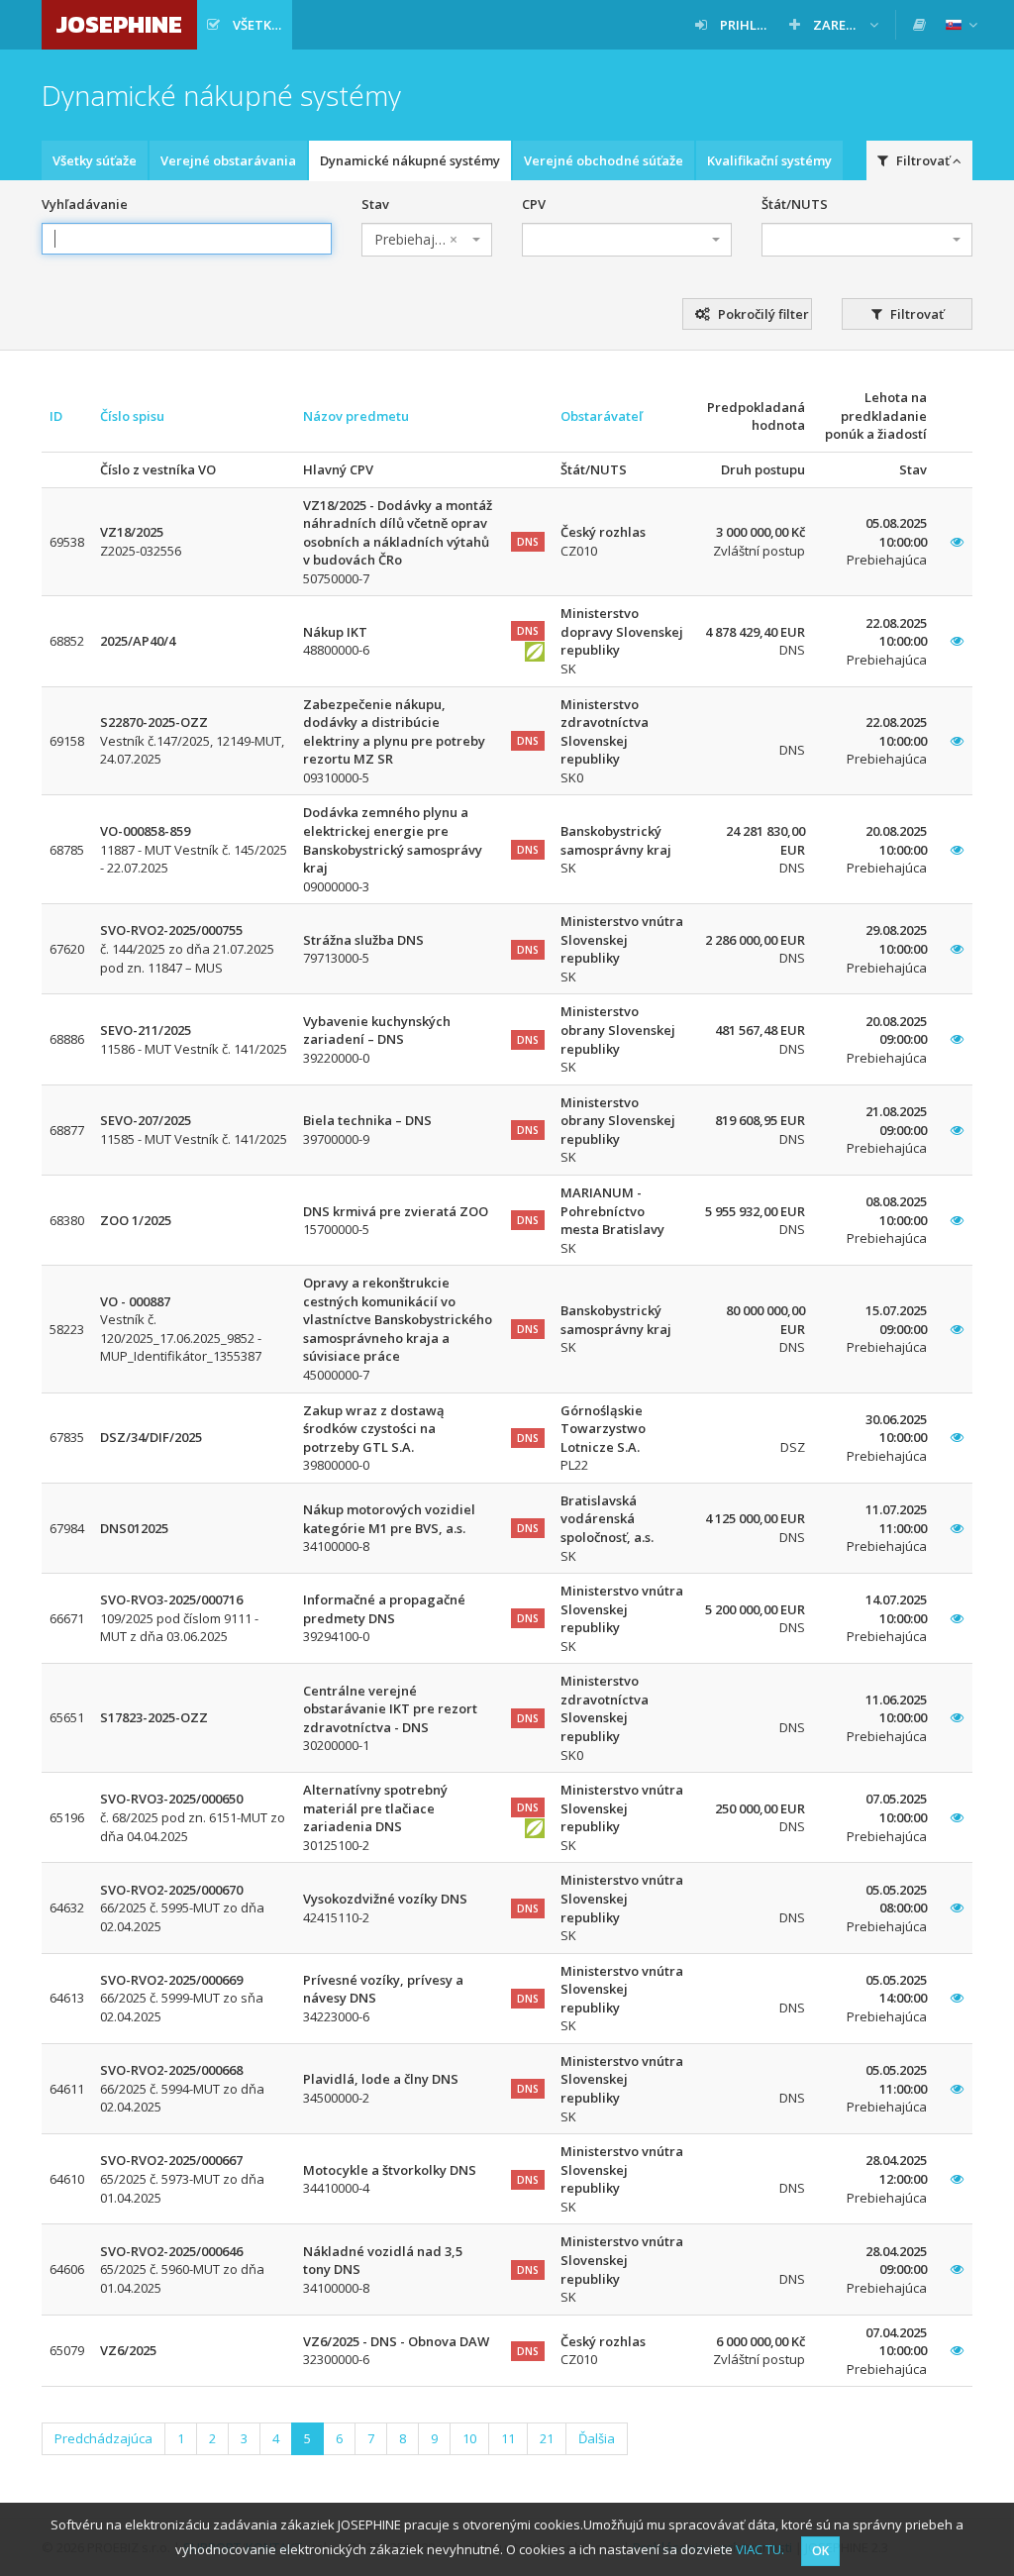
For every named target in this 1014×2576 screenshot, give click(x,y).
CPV (534, 204)
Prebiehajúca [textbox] (416, 239)
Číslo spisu (132, 416)
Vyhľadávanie (85, 204)
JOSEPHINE (119, 24)
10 (469, 2438)
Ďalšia (597, 2438)
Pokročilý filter (762, 314)
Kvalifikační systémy (769, 160)
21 (547, 2438)
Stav (375, 204)
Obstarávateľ (602, 416)
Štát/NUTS (795, 204)
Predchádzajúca (103, 2438)
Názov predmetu (356, 416)
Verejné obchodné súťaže (604, 160)
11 (508, 2438)
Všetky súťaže (95, 160)
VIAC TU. (760, 2549)
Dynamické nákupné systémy (410, 160)
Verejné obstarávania (228, 160)
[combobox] (427, 240)
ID (56, 416)
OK (820, 2551)
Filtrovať (915, 314)
